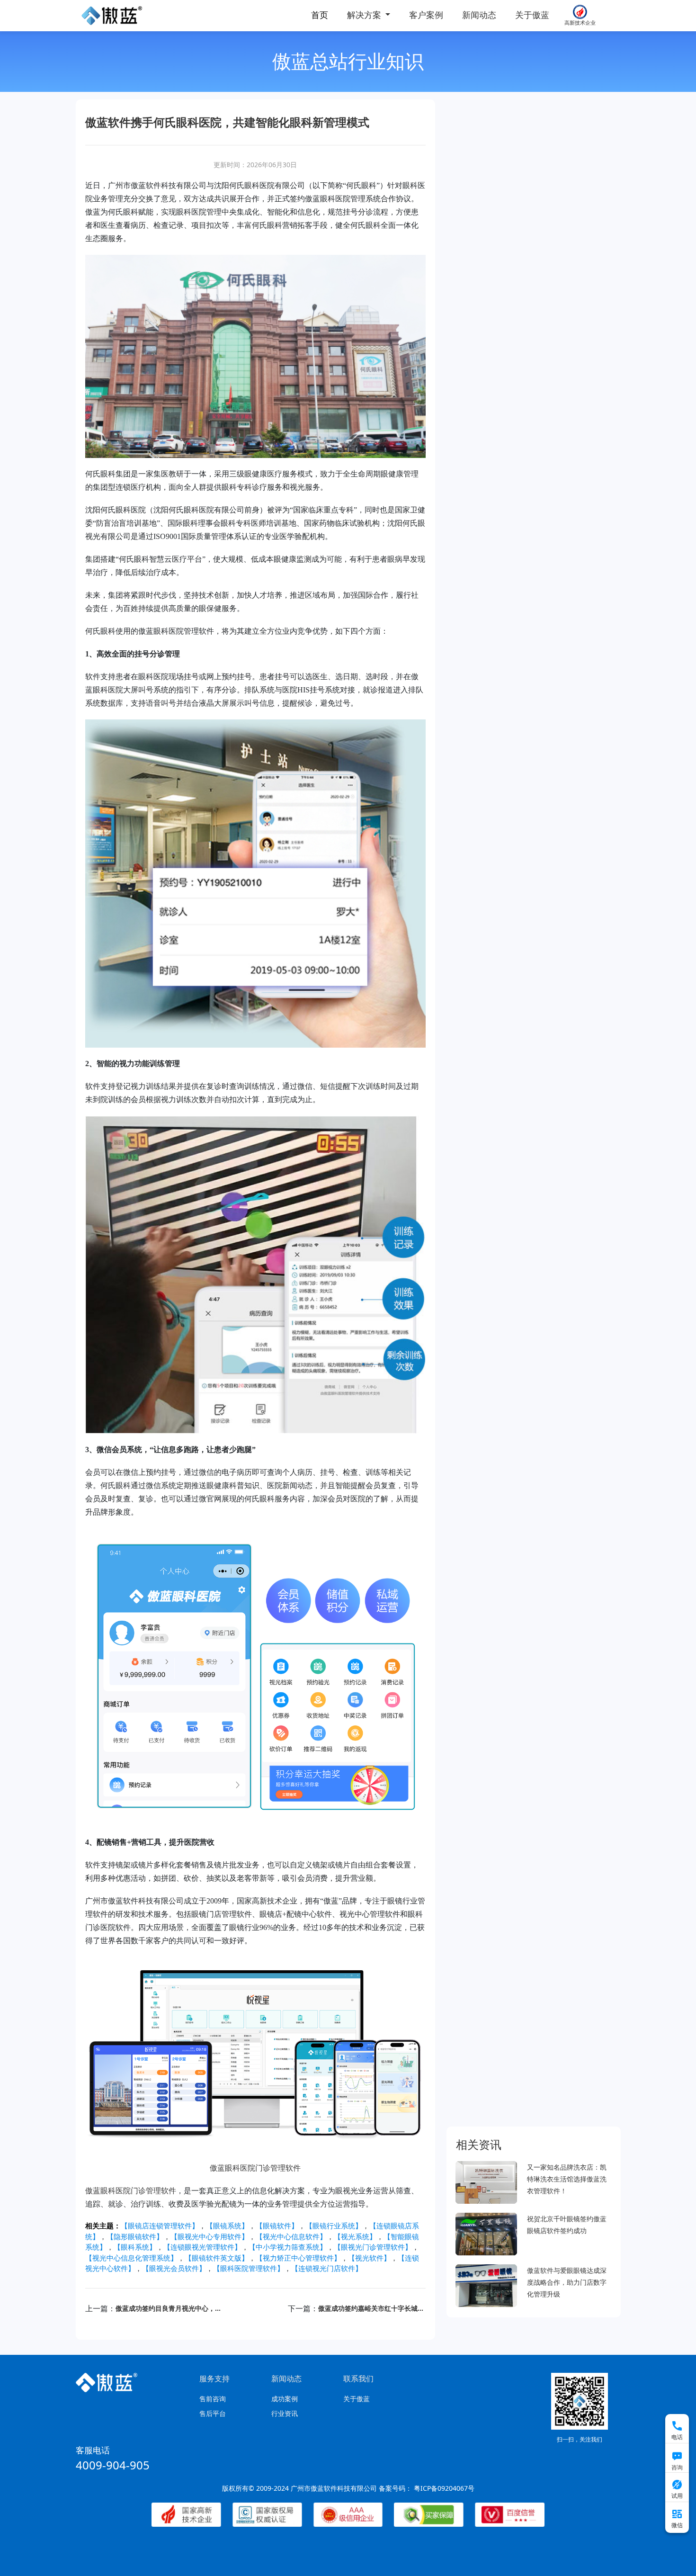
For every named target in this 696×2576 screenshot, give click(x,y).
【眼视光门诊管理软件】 (373, 2247)
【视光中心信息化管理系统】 (131, 2258)
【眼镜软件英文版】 (217, 2258)
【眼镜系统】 (227, 2226)
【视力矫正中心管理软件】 (298, 2258)
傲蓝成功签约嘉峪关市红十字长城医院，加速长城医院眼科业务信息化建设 (372, 2308)
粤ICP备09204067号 (444, 2488)
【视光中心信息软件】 (291, 2236)
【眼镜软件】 (277, 2226)
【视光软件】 (369, 2258)
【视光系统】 (355, 2236)
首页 (320, 15)
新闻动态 (479, 15)
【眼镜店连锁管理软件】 (160, 2226)
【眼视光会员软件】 (174, 2268)
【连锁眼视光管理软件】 (202, 2247)
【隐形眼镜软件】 (135, 2236)
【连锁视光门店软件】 (327, 2268)
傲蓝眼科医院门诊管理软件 (255, 2168)
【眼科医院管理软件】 (249, 2268)
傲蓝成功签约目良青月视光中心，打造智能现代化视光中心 (169, 2308)
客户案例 (426, 15)
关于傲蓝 (532, 15)
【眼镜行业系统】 (334, 2226)
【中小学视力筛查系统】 (288, 2247)
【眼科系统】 (135, 2247)
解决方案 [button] (365, 15)
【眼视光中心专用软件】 (210, 2236)
